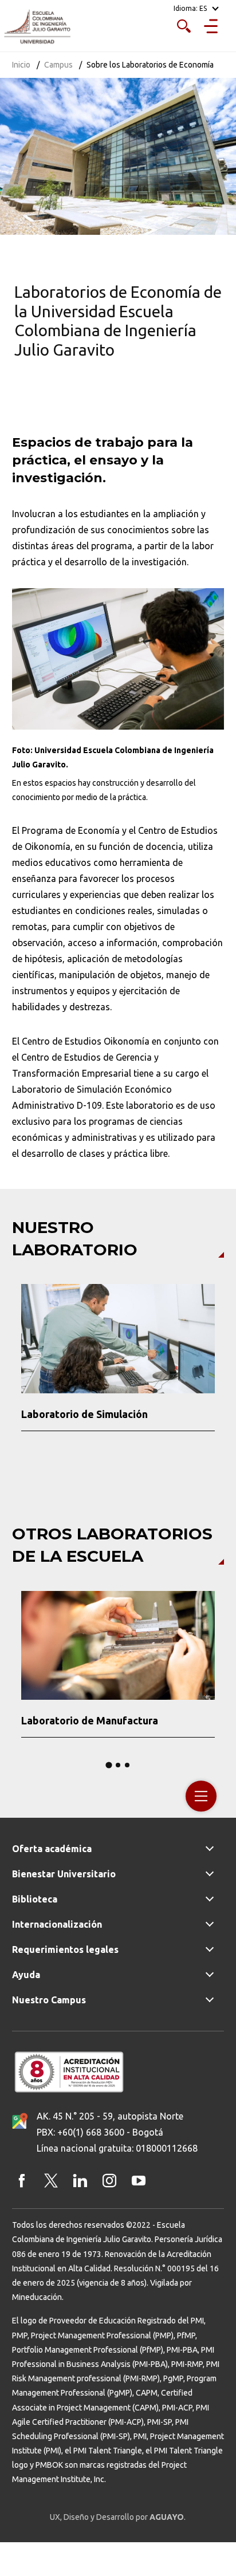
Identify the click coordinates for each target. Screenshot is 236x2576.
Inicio (21, 65)
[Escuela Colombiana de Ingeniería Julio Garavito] (37, 27)
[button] (14, 1365)
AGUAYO (167, 2517)
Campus (58, 65)
